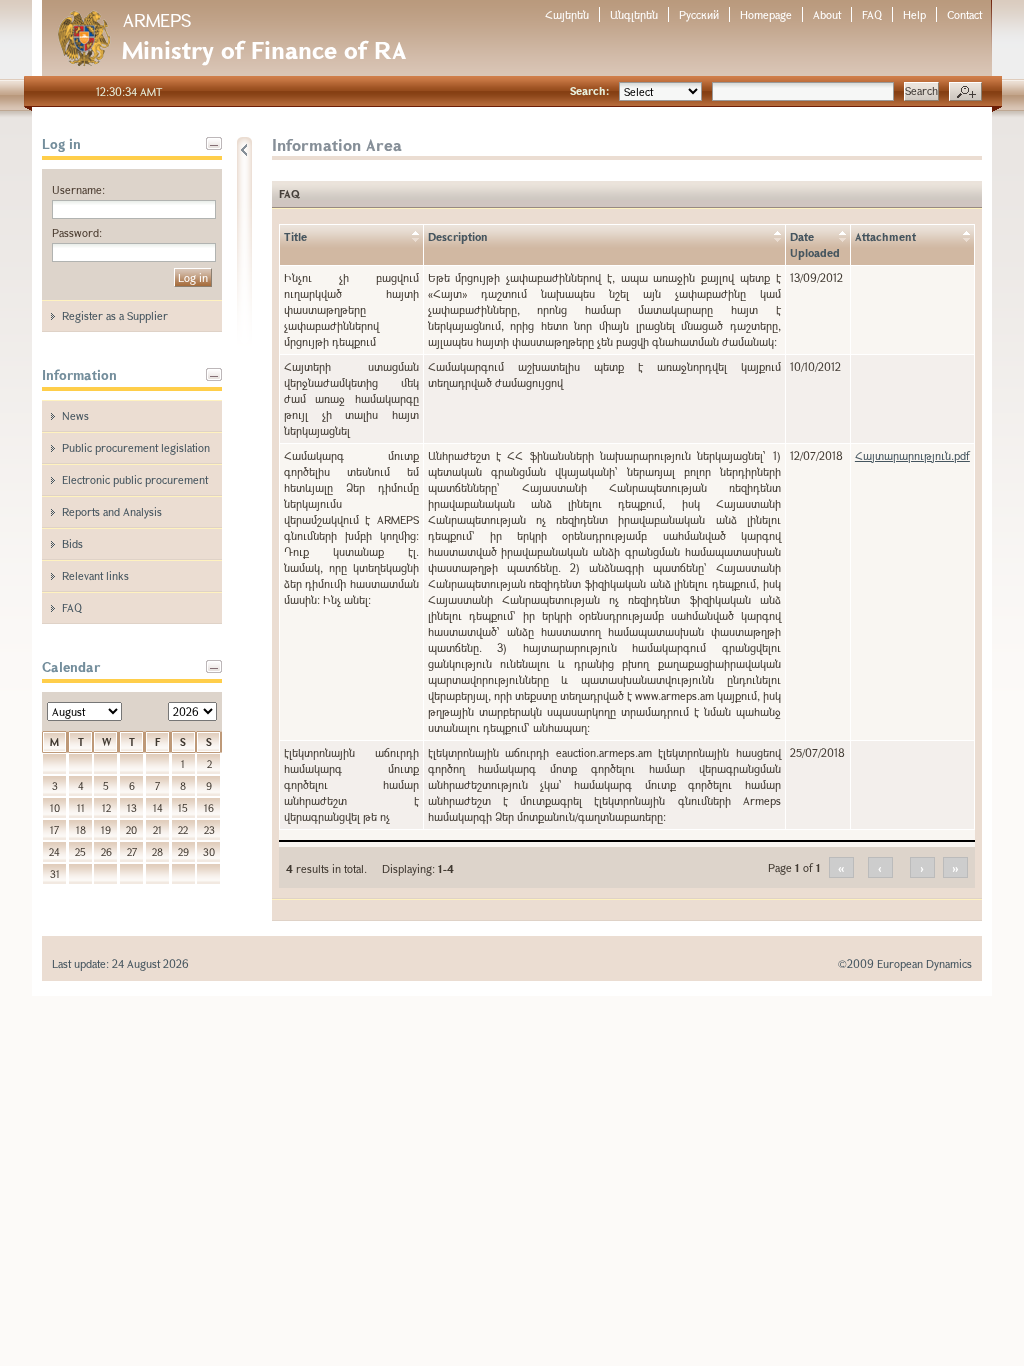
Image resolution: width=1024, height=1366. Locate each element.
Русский (699, 14)
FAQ (872, 14)
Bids (72, 543)
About (827, 14)
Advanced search (965, 92)
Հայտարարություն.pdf (912, 455)
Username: (78, 189)
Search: (589, 90)
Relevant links (95, 575)
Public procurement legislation (136, 447)
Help (914, 14)
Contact (964, 14)
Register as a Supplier (115, 315)
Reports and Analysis (112, 511)
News (75, 415)
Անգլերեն (634, 14)
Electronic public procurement (135, 479)
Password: (77, 232)
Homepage (766, 14)
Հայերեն (567, 14)
